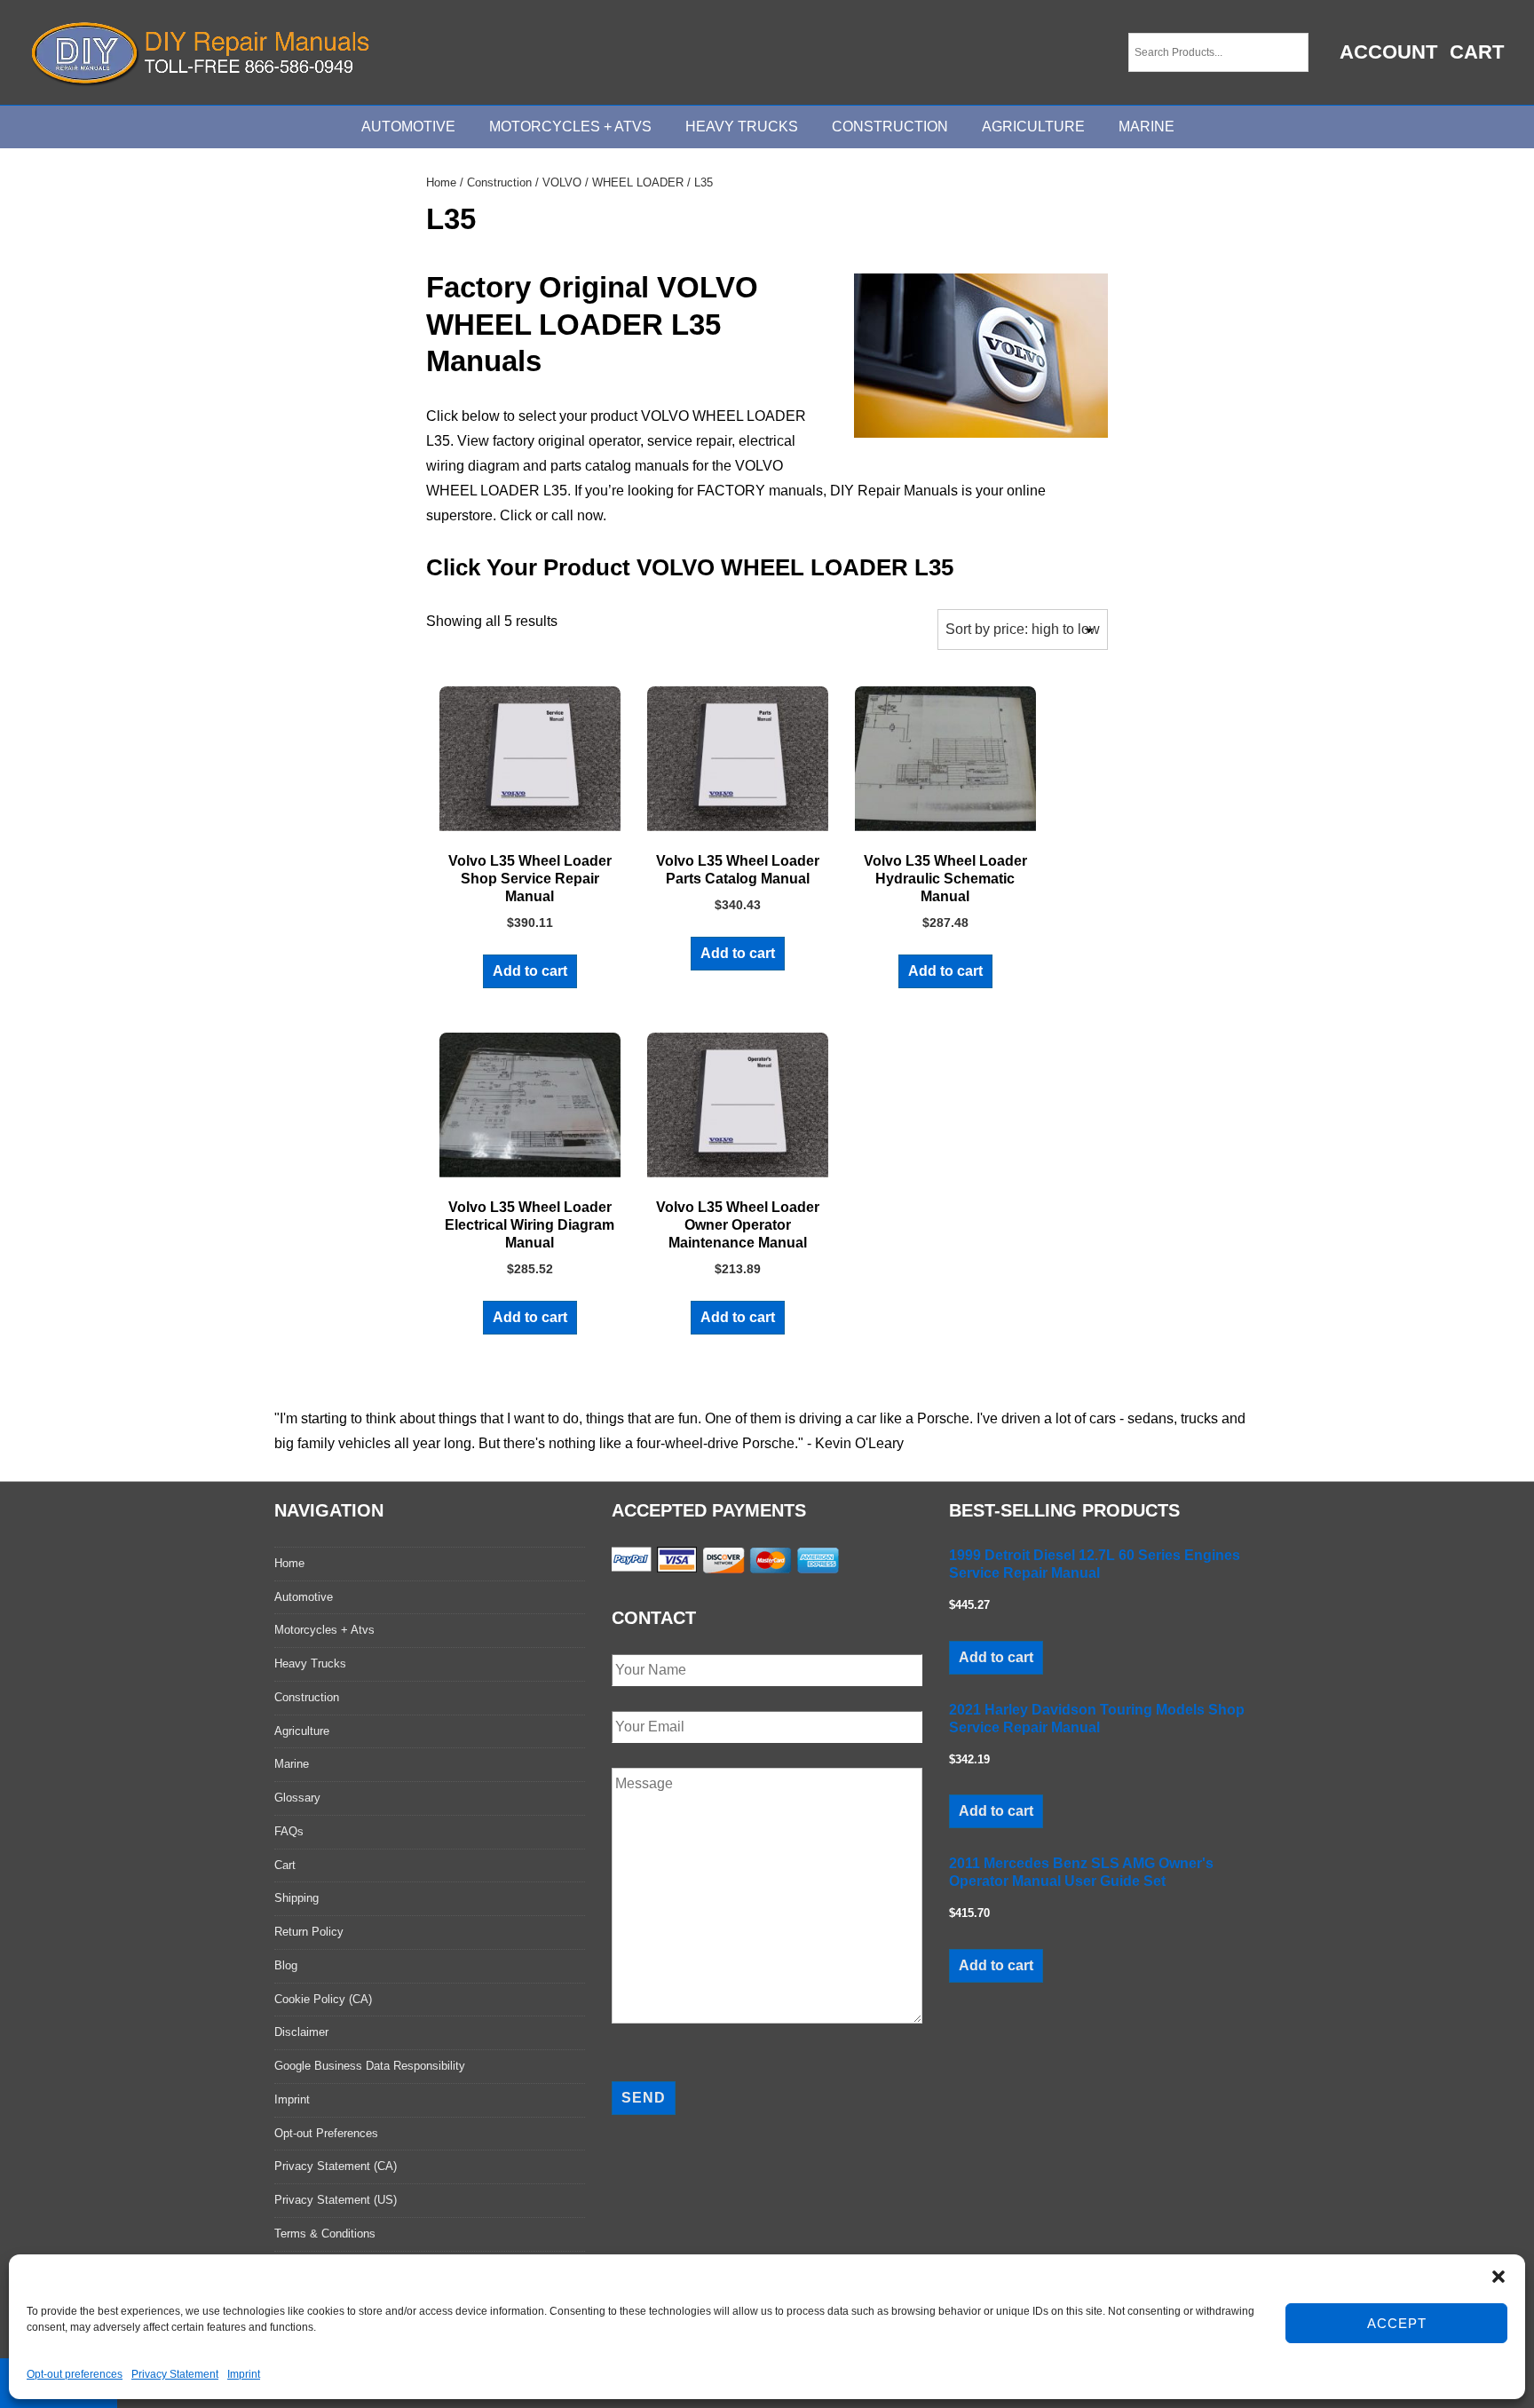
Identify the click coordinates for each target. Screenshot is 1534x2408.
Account (1388, 52)
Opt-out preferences (75, 2374)
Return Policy (309, 1932)
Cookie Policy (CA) (323, 1999)
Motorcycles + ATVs (570, 127)
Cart (1477, 52)
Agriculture (1033, 127)
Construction (890, 127)
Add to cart (530, 971)
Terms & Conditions (325, 2234)
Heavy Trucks (742, 127)
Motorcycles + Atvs (324, 1630)
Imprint (244, 2374)
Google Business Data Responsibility (370, 2066)
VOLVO (562, 182)
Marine (1147, 127)
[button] (1498, 2277)
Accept (1397, 2323)
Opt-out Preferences (326, 2133)
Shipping (297, 1898)
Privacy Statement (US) (336, 2200)
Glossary (297, 1798)
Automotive (408, 127)
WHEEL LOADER (638, 182)
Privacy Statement (175, 2374)
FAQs (289, 1831)
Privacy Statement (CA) (336, 2166)
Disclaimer (301, 2032)
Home (441, 182)
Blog (286, 1965)
